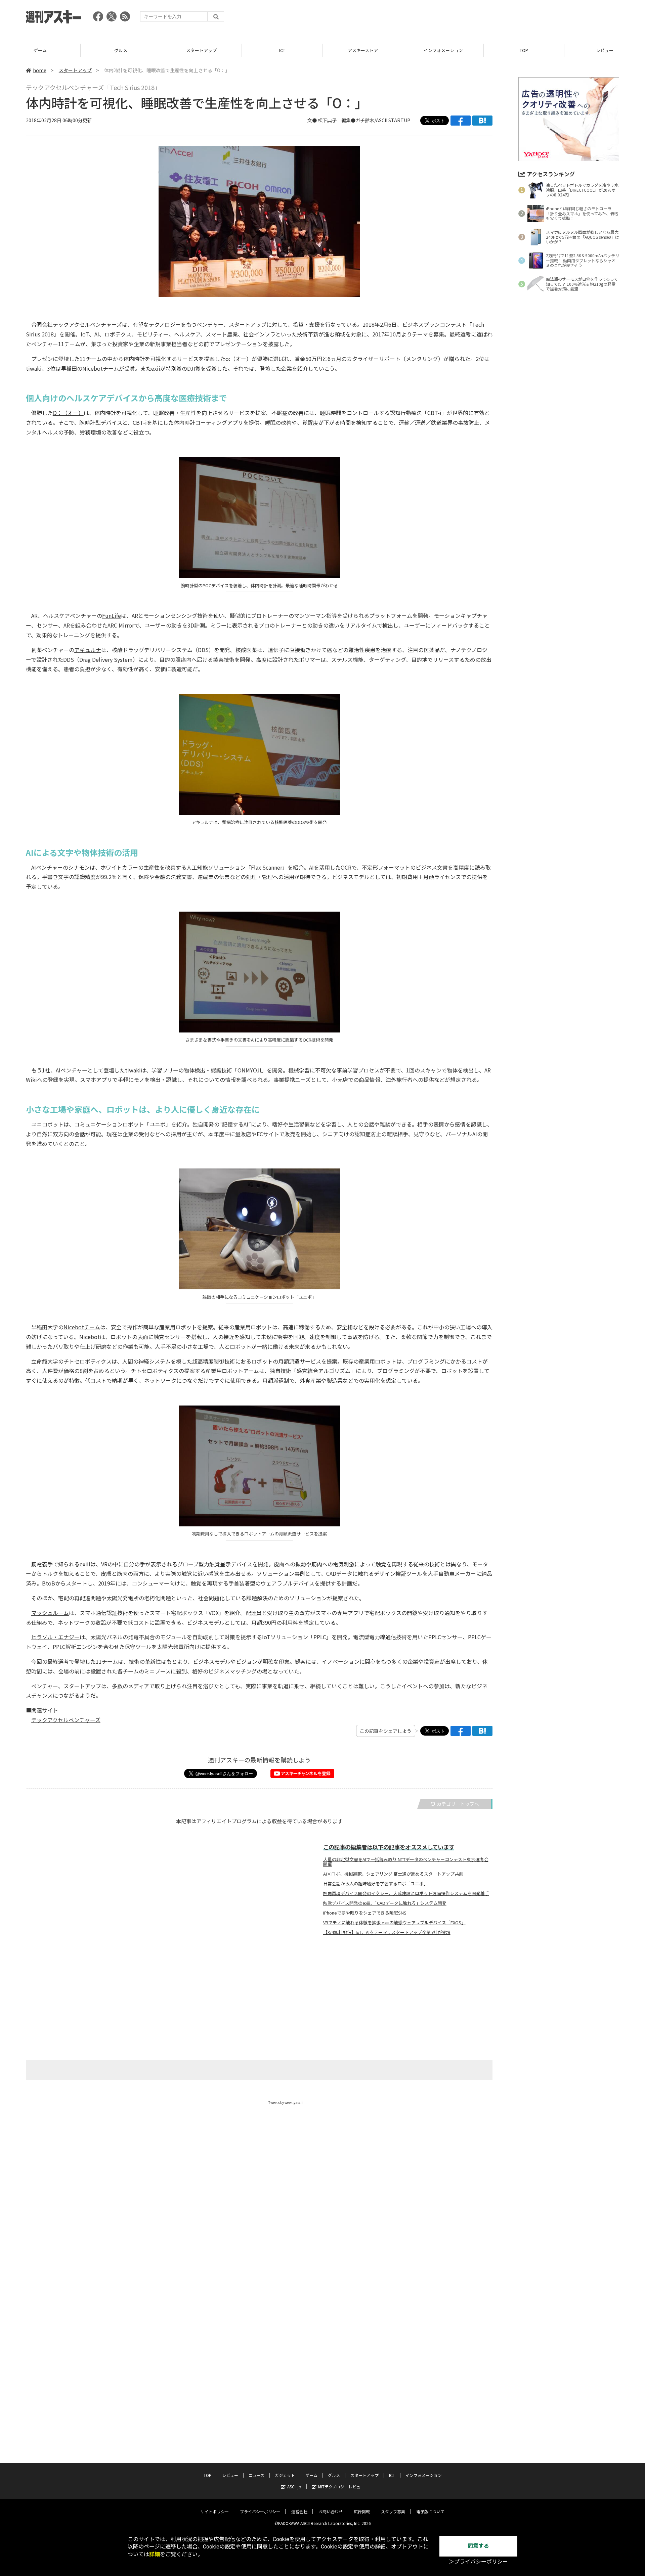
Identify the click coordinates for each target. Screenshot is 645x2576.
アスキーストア (363, 50)
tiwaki (133, 1070)
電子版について (430, 2511)
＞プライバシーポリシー (478, 2562)
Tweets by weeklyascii (286, 2102)
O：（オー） (68, 413)
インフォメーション (443, 50)
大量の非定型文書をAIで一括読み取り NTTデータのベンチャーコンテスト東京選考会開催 (406, 1862)
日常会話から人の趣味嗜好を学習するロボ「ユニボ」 (376, 1884)
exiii (85, 1564)
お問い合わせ (331, 2511)
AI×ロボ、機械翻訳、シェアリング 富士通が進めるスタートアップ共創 (393, 1874)
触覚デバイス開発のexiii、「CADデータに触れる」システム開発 (385, 1903)
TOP (524, 50)
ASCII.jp (294, 2487)
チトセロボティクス (88, 1361)
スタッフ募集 (393, 2511)
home (40, 70)
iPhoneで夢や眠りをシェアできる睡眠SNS (365, 1913)
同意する (478, 2546)
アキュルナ (88, 650)
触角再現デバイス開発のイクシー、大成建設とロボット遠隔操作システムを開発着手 (406, 1893)
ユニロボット (47, 1124)
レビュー (605, 50)
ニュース (256, 2475)
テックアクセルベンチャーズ (66, 1720)
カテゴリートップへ (458, 1804)
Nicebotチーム (82, 1327)
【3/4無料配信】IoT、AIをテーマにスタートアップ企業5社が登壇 (387, 1932)
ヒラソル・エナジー (55, 1637)
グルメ (121, 50)
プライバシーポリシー (260, 2511)
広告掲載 (362, 2511)
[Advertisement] (497, 18)
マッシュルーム (50, 1613)
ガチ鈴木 (365, 120)
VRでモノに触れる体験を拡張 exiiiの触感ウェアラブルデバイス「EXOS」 (394, 1923)
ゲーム (40, 50)
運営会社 (299, 2511)
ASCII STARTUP (393, 120)
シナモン (79, 867)
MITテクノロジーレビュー (341, 2487)
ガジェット (285, 2475)
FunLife (112, 615)
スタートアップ (201, 50)
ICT (282, 50)
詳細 (155, 2554)
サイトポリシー (215, 2511)
